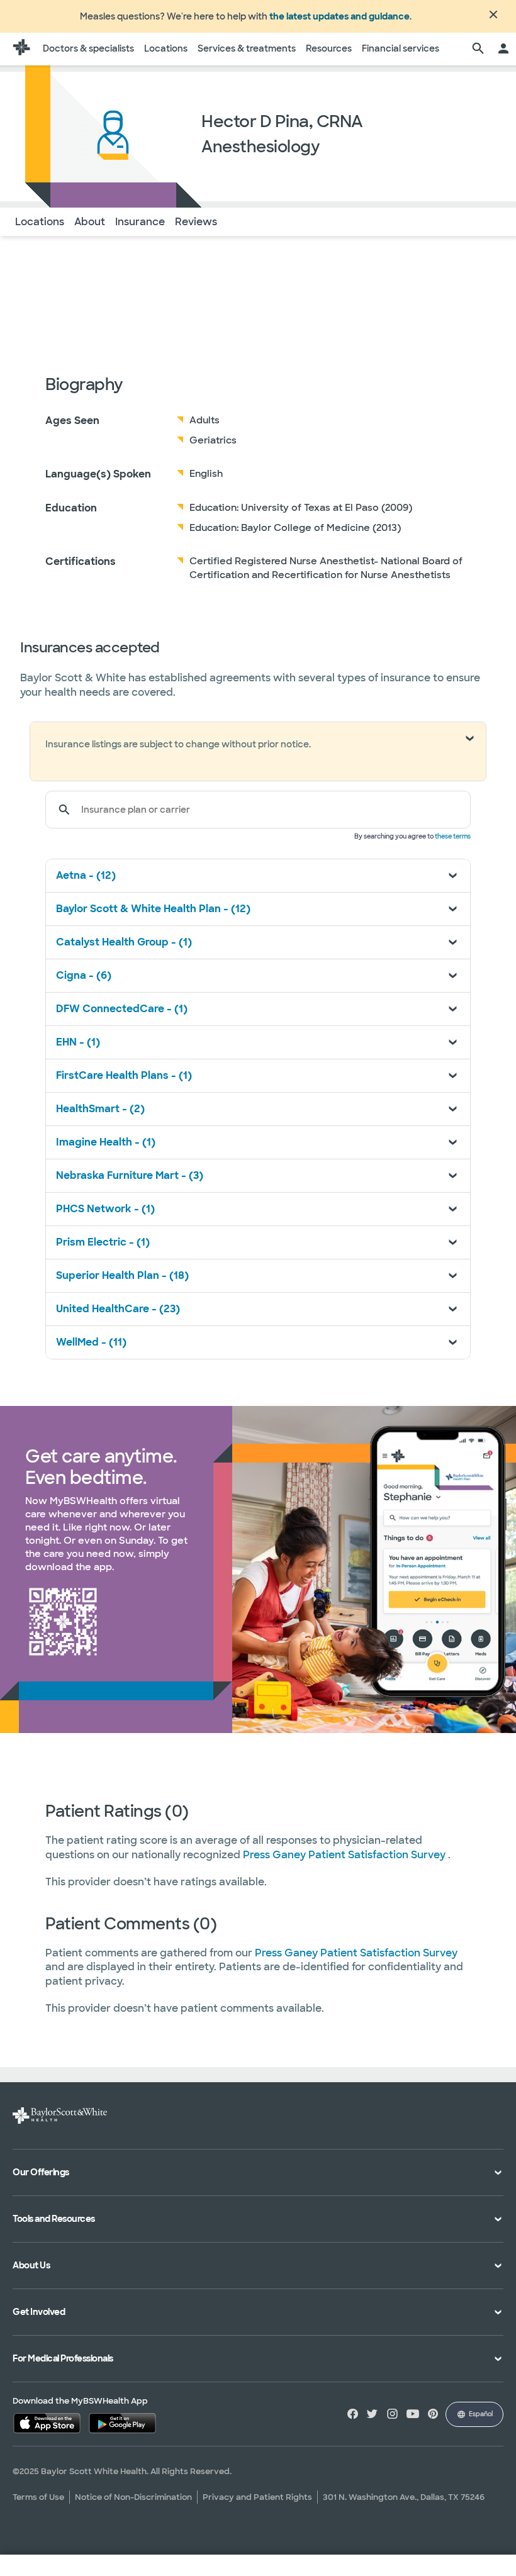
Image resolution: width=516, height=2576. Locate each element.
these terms (453, 836)
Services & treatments (247, 48)
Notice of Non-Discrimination (133, 2497)
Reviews (196, 222)
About (90, 222)
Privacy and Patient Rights (257, 2497)
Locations (166, 48)
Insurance (140, 222)
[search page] (478, 49)
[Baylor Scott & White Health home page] (21, 49)
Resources (329, 48)
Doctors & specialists (88, 48)
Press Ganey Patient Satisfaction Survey (345, 1855)
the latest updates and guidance (339, 16)
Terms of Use (38, 2497)
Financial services (401, 48)
